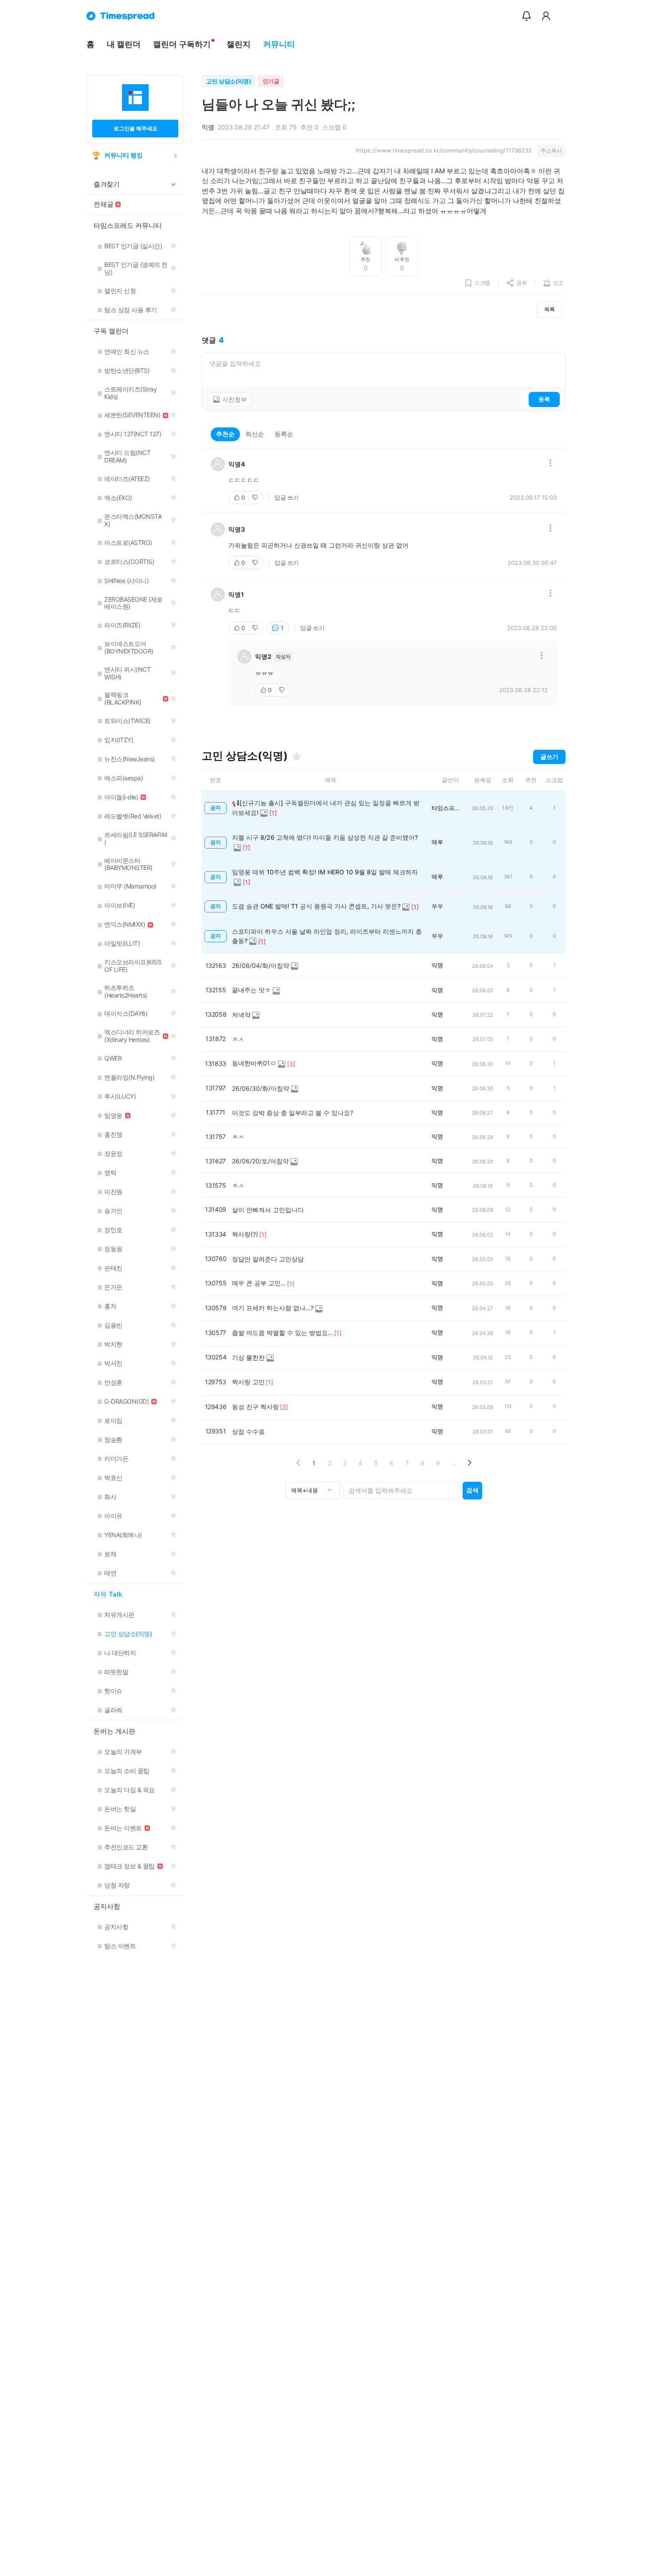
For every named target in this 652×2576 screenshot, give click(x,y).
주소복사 (551, 151)
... (454, 1463)
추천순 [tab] (225, 434)
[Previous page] (298, 1463)
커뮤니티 (279, 44)
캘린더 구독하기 (182, 44)
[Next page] (469, 1463)
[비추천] (256, 497)
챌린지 (239, 44)
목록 (550, 309)
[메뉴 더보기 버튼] (550, 464)
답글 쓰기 (287, 497)
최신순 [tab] (255, 434)
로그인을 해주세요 (136, 128)
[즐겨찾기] (297, 756)
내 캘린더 (124, 44)
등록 (544, 399)
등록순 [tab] (284, 434)
